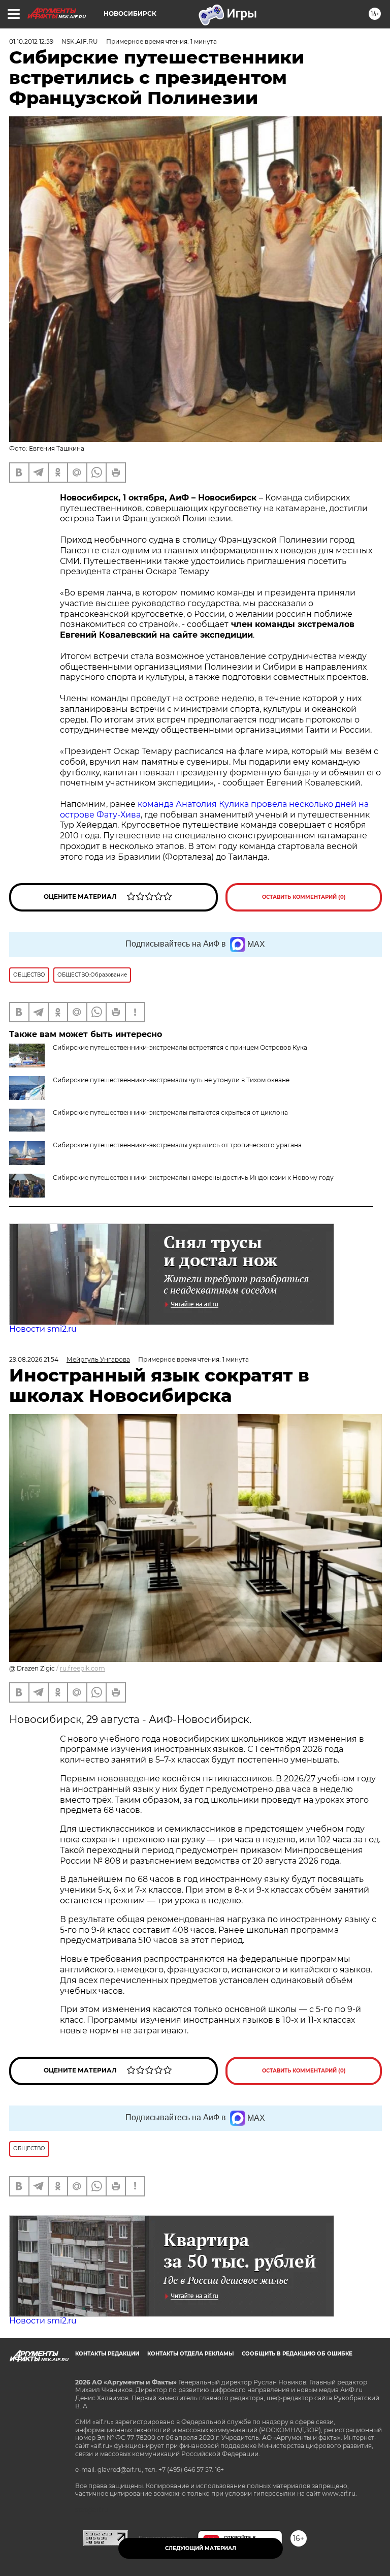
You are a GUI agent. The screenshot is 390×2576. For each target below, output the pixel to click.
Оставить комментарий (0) (304, 897)
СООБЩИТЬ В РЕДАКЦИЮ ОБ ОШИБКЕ (297, 2354)
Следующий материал (201, 2548)
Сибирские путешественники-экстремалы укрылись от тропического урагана (177, 1145)
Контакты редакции (107, 2354)
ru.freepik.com (83, 1668)
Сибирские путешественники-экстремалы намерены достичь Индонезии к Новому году (193, 1177)
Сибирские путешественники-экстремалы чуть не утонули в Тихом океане (171, 1080)
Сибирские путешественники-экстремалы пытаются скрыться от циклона (170, 1112)
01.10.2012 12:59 (31, 41)
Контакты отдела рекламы (190, 2354)
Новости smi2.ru (43, 1329)
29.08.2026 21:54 (34, 1359)
